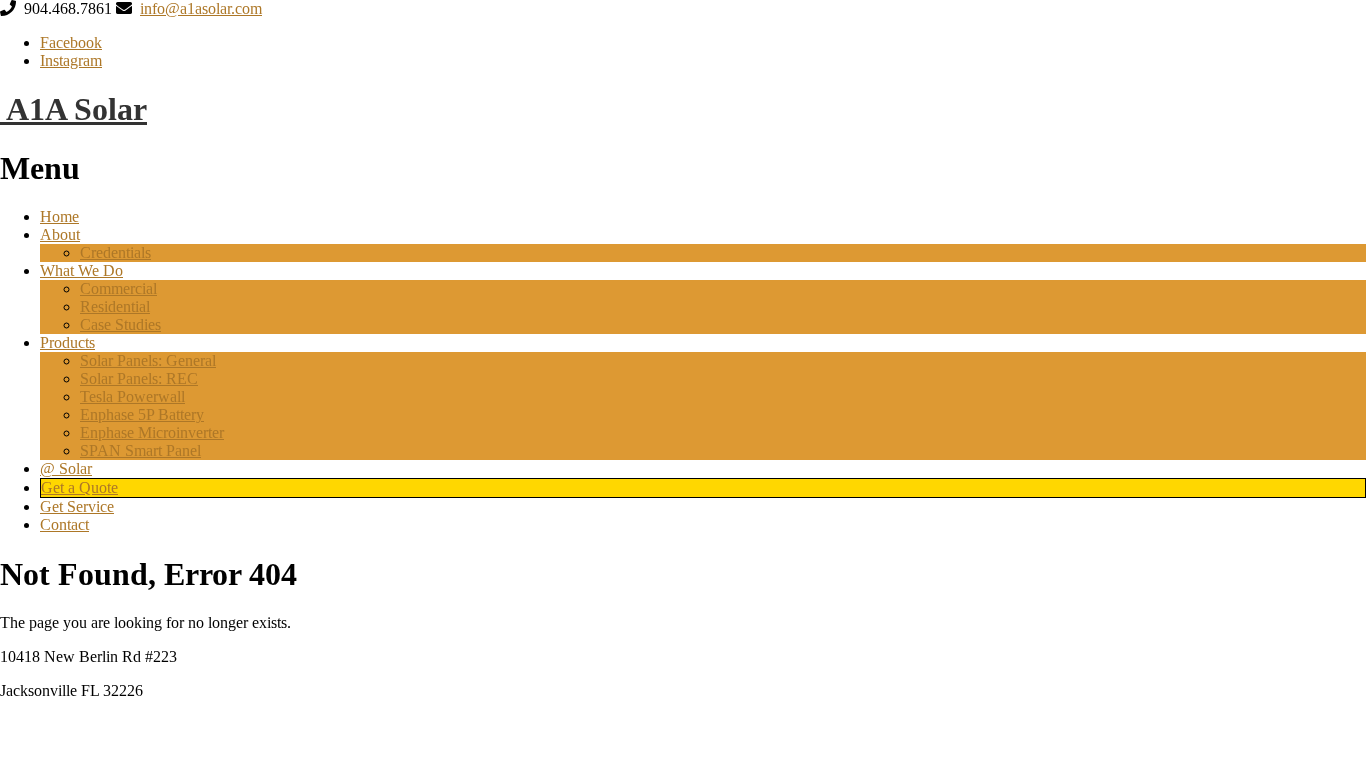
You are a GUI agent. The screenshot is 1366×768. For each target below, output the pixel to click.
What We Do (81, 270)
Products (67, 342)
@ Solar (66, 468)
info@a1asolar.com (201, 8)
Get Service (77, 506)
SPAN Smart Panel (140, 450)
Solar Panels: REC (139, 378)
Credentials (115, 252)
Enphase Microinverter (152, 432)
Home (59, 216)
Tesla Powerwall (132, 396)
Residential (115, 306)
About (60, 234)
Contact (64, 524)
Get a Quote (79, 487)
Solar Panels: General (148, 360)
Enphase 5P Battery (142, 414)
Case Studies (120, 324)
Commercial (118, 288)
